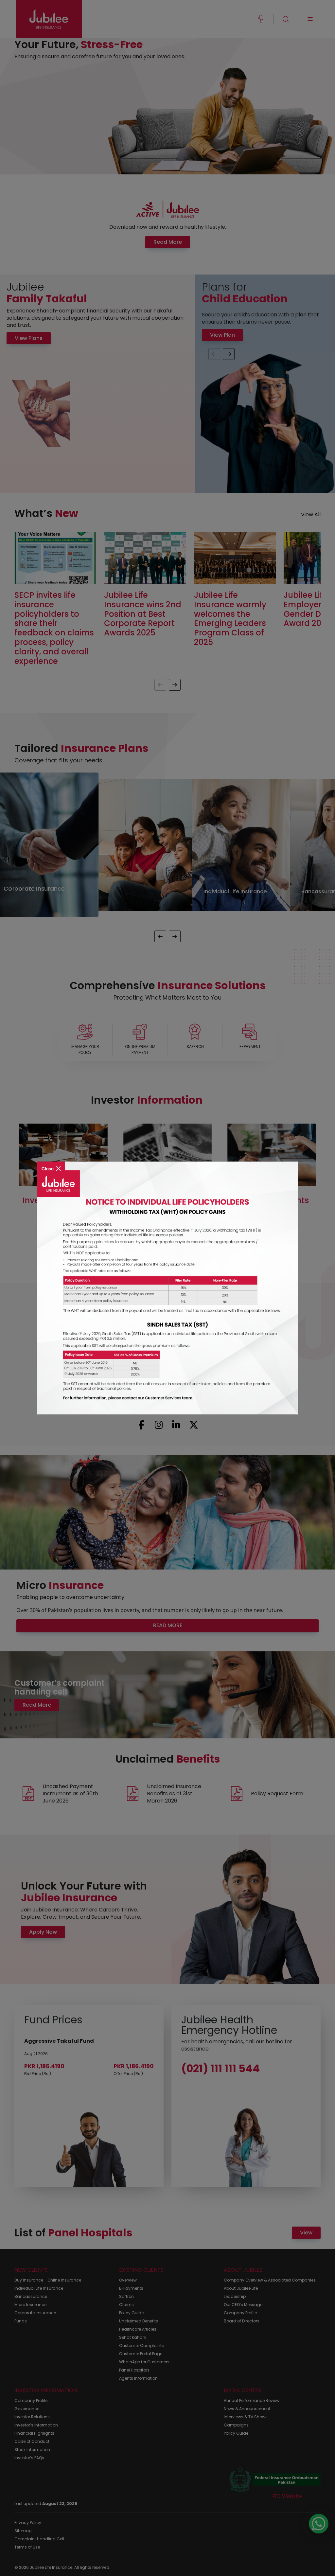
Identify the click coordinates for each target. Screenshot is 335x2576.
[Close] (51, 1164)
